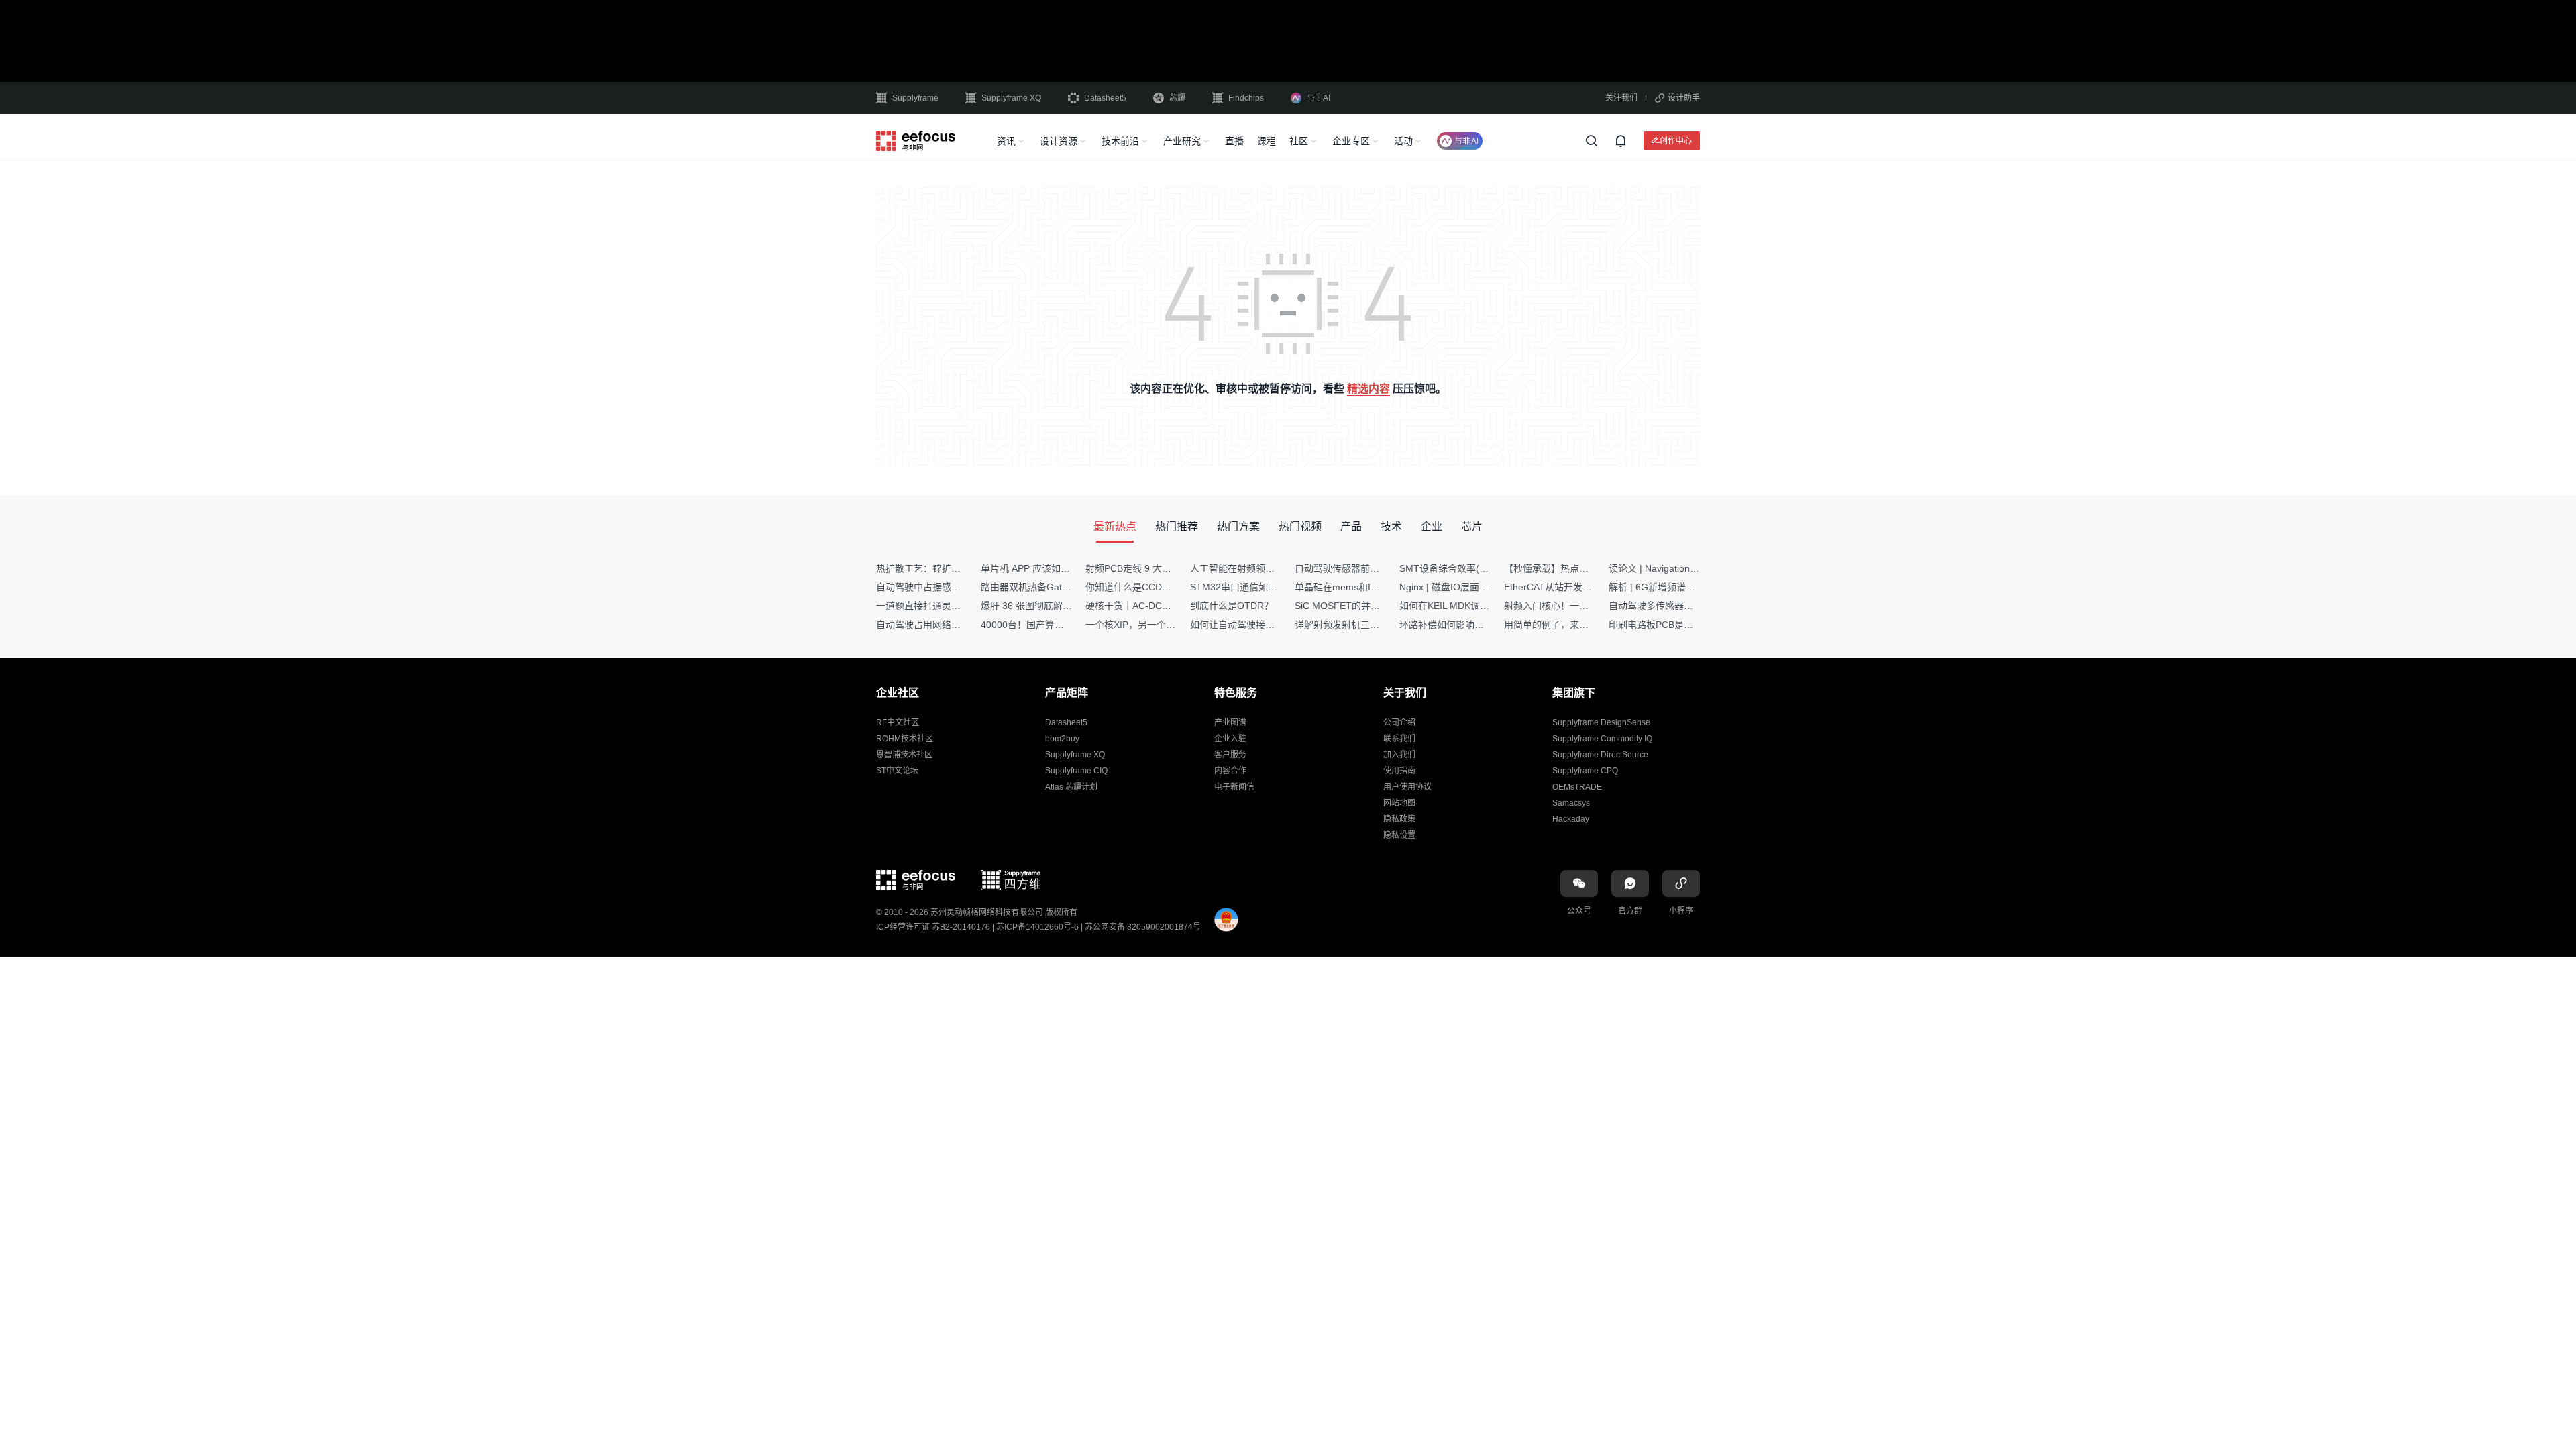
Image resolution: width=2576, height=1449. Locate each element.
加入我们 (1399, 755)
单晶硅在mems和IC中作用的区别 (1364, 587)
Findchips (1246, 98)
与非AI (1319, 98)
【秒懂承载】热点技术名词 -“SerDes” (1582, 568)
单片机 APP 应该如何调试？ (1039, 568)
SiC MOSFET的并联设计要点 (1356, 606)
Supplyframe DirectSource (1600, 755)
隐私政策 (1399, 819)
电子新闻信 (1234, 787)
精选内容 (1368, 389)
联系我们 (1399, 739)
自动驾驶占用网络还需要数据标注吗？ (956, 625)
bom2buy (1062, 739)
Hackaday (1571, 819)
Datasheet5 (1105, 98)
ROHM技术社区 (905, 739)
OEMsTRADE (1577, 787)
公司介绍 (1399, 722)
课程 (1267, 141)
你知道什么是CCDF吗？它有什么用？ (1164, 587)
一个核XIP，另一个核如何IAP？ (1152, 625)
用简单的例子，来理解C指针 (1564, 625)
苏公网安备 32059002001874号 (1143, 927)
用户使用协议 (1407, 787)
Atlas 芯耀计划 (1071, 787)
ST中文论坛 (897, 771)
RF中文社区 (898, 722)
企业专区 (1351, 141)
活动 (1403, 141)
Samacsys (1571, 803)
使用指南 (1399, 771)
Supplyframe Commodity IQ (1602, 739)
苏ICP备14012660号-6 (1037, 927)
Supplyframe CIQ (1076, 771)
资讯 (1006, 141)
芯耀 (1177, 98)
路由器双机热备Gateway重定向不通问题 (1065, 587)
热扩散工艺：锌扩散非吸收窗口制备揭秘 (961, 568)
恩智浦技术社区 (904, 755)
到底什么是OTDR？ (1232, 606)
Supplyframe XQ (1011, 98)
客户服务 (1230, 755)
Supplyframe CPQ (1585, 771)
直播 (1234, 141)
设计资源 (1059, 141)
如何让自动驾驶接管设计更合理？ (1260, 625)
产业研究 (1182, 141)
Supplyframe (915, 98)
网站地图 (1399, 803)
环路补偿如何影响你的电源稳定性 (1470, 625)
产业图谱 (1230, 722)
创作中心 (1676, 141)
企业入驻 (1230, 739)
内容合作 (1230, 771)
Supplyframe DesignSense (1601, 722)
